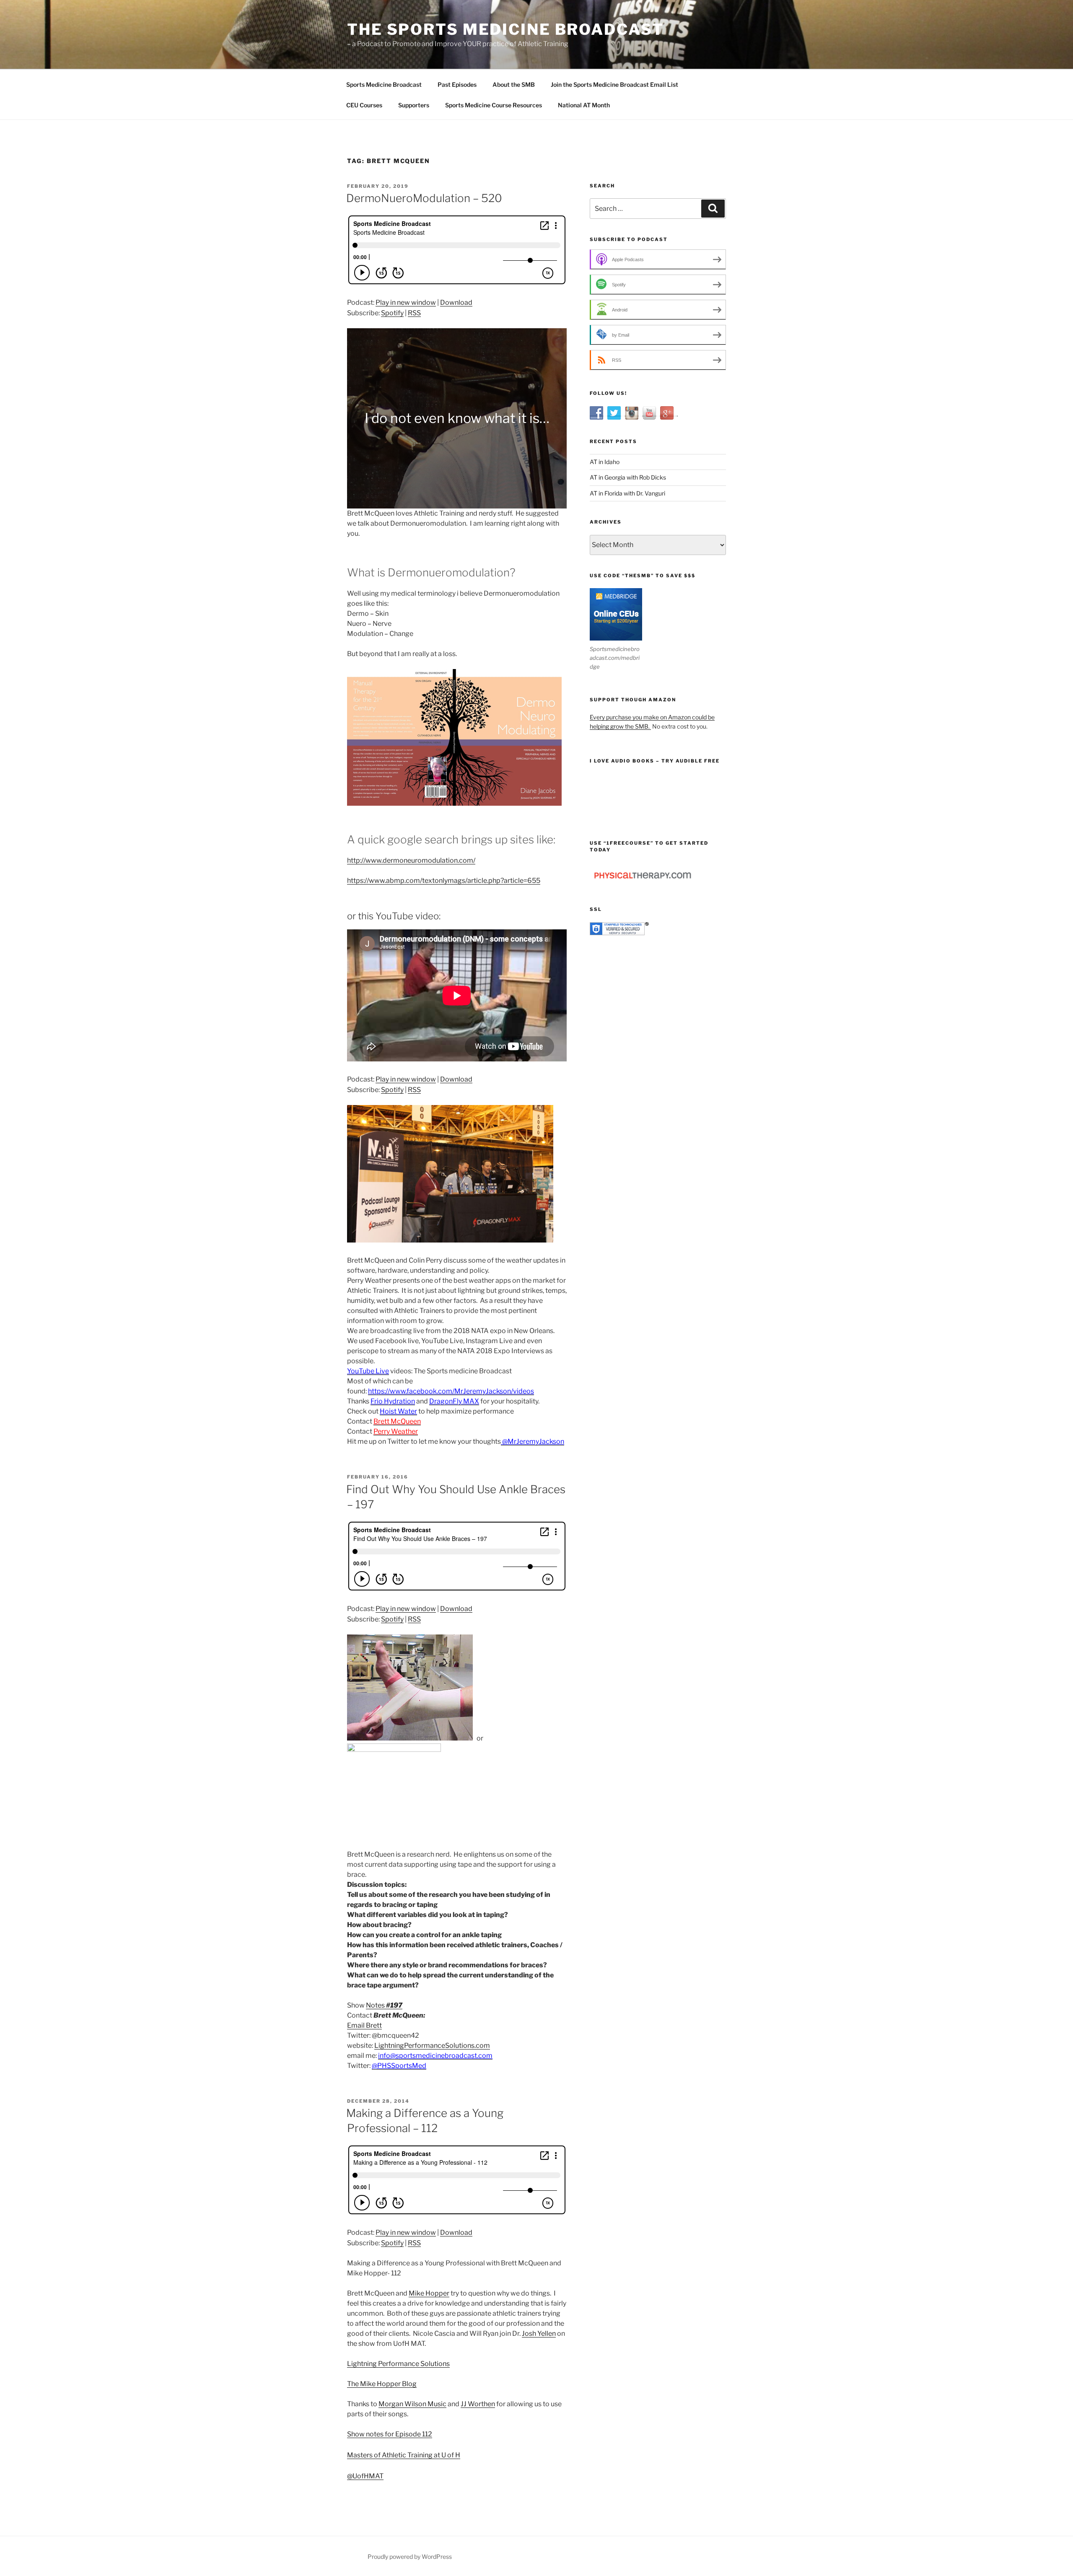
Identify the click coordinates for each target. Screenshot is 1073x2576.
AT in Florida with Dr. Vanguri (627, 493)
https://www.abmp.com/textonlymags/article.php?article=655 (444, 881)
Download (456, 302)
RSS (414, 313)
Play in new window (406, 302)
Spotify (392, 313)
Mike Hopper (429, 2293)
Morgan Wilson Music (412, 2404)
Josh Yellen (539, 2333)
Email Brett (364, 2025)
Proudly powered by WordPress (410, 2557)
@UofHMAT (365, 2476)
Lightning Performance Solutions (398, 2364)
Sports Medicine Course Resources (494, 105)
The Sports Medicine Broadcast (505, 29)
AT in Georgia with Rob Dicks (628, 477)
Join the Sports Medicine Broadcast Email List (614, 84)
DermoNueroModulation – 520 (424, 198)
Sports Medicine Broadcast (384, 84)
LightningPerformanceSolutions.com (432, 2045)
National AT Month (584, 105)
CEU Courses (364, 105)
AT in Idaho (605, 462)
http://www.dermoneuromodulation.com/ (411, 860)
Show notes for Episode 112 (390, 2434)
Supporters (414, 105)
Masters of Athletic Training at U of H (404, 2455)
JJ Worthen (478, 2404)
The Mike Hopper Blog (382, 2384)
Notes (384, 2005)
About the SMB (514, 84)
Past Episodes (457, 84)
